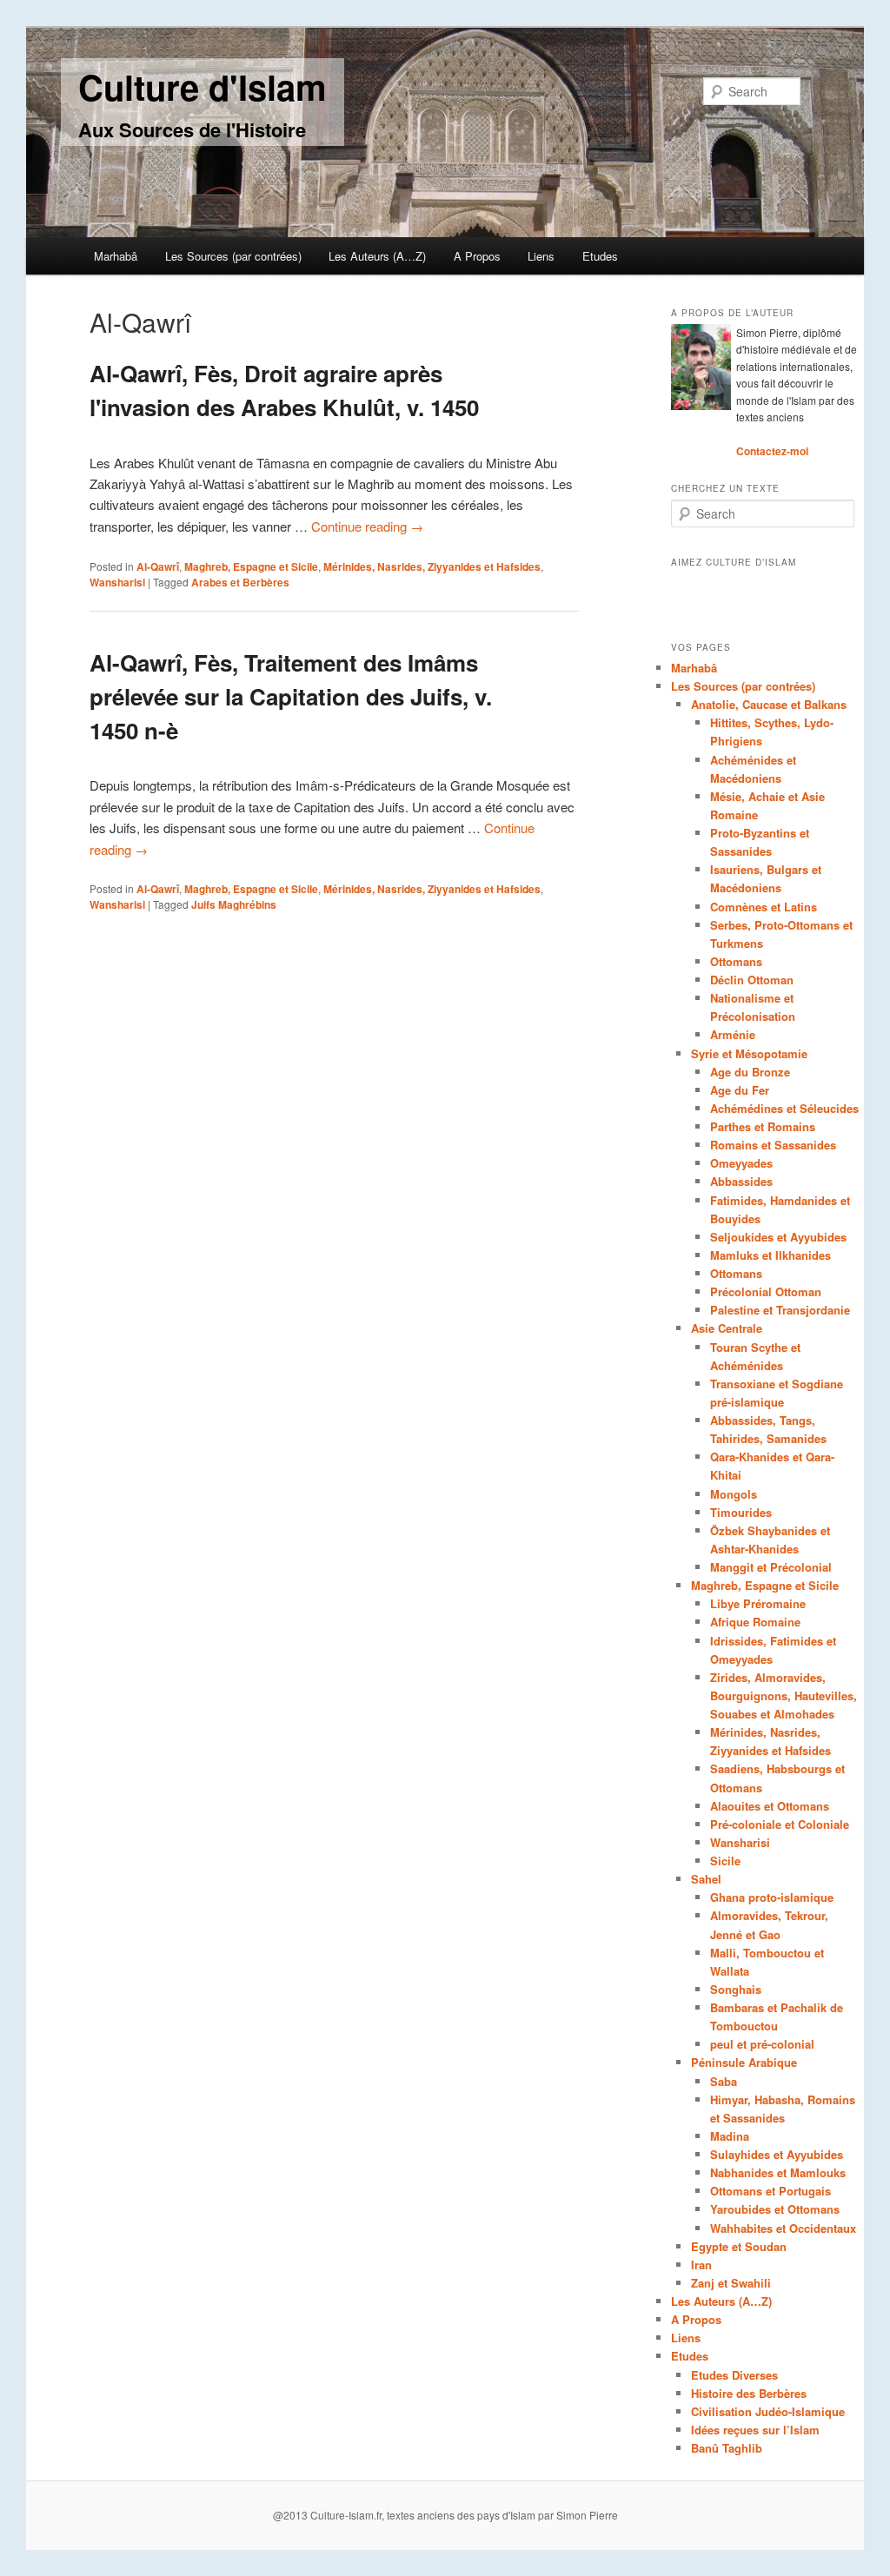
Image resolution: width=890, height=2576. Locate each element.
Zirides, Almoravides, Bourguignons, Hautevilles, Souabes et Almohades (784, 1695)
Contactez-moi (772, 451)
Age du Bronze (750, 1072)
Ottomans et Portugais (770, 2191)
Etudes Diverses (734, 2375)
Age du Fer (740, 1090)
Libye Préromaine (758, 1603)
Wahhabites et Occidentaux (783, 2228)
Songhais (736, 1989)
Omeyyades (741, 1163)
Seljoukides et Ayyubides (778, 1237)
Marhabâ (116, 256)
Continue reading (367, 526)
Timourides (741, 1512)
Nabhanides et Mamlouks (778, 2172)
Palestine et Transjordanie (780, 1310)
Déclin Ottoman (752, 980)
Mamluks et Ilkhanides (770, 1255)
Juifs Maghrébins (234, 904)
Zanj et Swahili (731, 2283)
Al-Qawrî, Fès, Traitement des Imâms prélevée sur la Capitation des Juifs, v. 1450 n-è (291, 696)
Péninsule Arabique (744, 2062)
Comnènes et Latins (764, 907)
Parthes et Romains (763, 1126)
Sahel (706, 1879)
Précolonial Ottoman (766, 1291)
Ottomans (736, 961)
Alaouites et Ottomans (770, 1806)
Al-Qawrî (158, 566)
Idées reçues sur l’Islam (755, 2430)
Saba (724, 2081)
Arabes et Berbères (240, 582)
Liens (541, 256)
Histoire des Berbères (749, 2393)
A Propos (477, 256)
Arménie (733, 1034)
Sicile (725, 1861)
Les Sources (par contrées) (233, 256)
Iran (701, 2265)
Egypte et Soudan (739, 2246)
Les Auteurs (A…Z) (377, 256)
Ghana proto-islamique (772, 1897)
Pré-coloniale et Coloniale (780, 1824)
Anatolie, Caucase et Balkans (769, 704)
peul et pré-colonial (762, 2044)
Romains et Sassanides (773, 1145)
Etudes (600, 256)
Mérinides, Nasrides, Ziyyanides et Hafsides (432, 566)
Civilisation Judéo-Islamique (768, 2411)
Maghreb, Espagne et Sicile (251, 566)
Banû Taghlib (727, 2448)
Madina (730, 2136)
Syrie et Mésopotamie (749, 1053)
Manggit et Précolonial (771, 1567)
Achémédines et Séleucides (784, 1108)
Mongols (734, 1494)
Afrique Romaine (755, 1622)
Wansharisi (117, 582)
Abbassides (741, 1181)
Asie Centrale (727, 1328)
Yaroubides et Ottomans (775, 2209)
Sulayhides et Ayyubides (777, 2154)
